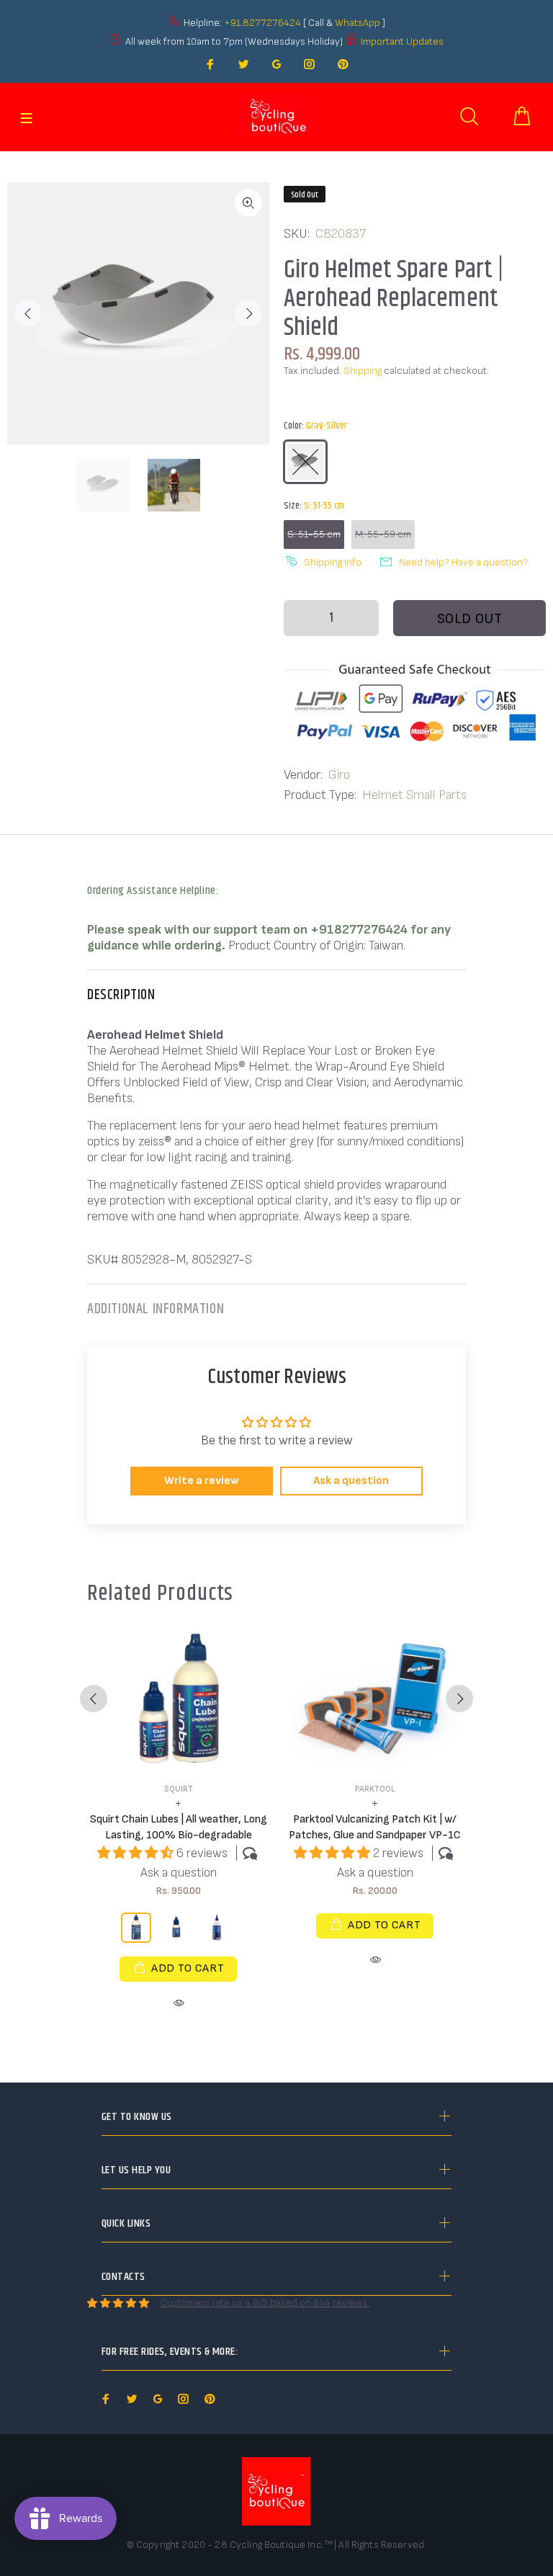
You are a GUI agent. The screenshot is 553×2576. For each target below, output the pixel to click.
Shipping (363, 371)
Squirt (179, 1789)
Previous (28, 313)
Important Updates (402, 41)
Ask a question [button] (351, 1481)
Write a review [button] (202, 1481)
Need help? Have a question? (463, 562)
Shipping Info (333, 562)
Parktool (375, 1789)
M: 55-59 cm (383, 534)
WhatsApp (359, 23)
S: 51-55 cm (314, 534)
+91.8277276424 (262, 23)
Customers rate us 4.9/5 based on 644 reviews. (265, 2303)
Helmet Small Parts (414, 795)
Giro (339, 775)
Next (248, 313)
